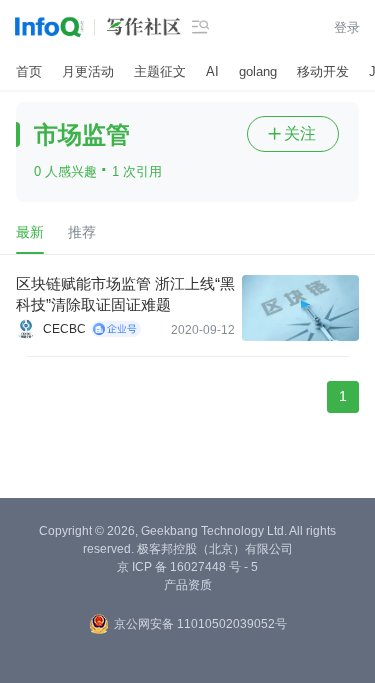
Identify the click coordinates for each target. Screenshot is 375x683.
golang (258, 71)
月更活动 (88, 71)
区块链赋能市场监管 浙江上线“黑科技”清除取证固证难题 (125, 294)
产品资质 (188, 585)
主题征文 (160, 71)
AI (212, 71)
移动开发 (323, 71)
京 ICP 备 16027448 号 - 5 (187, 567)
